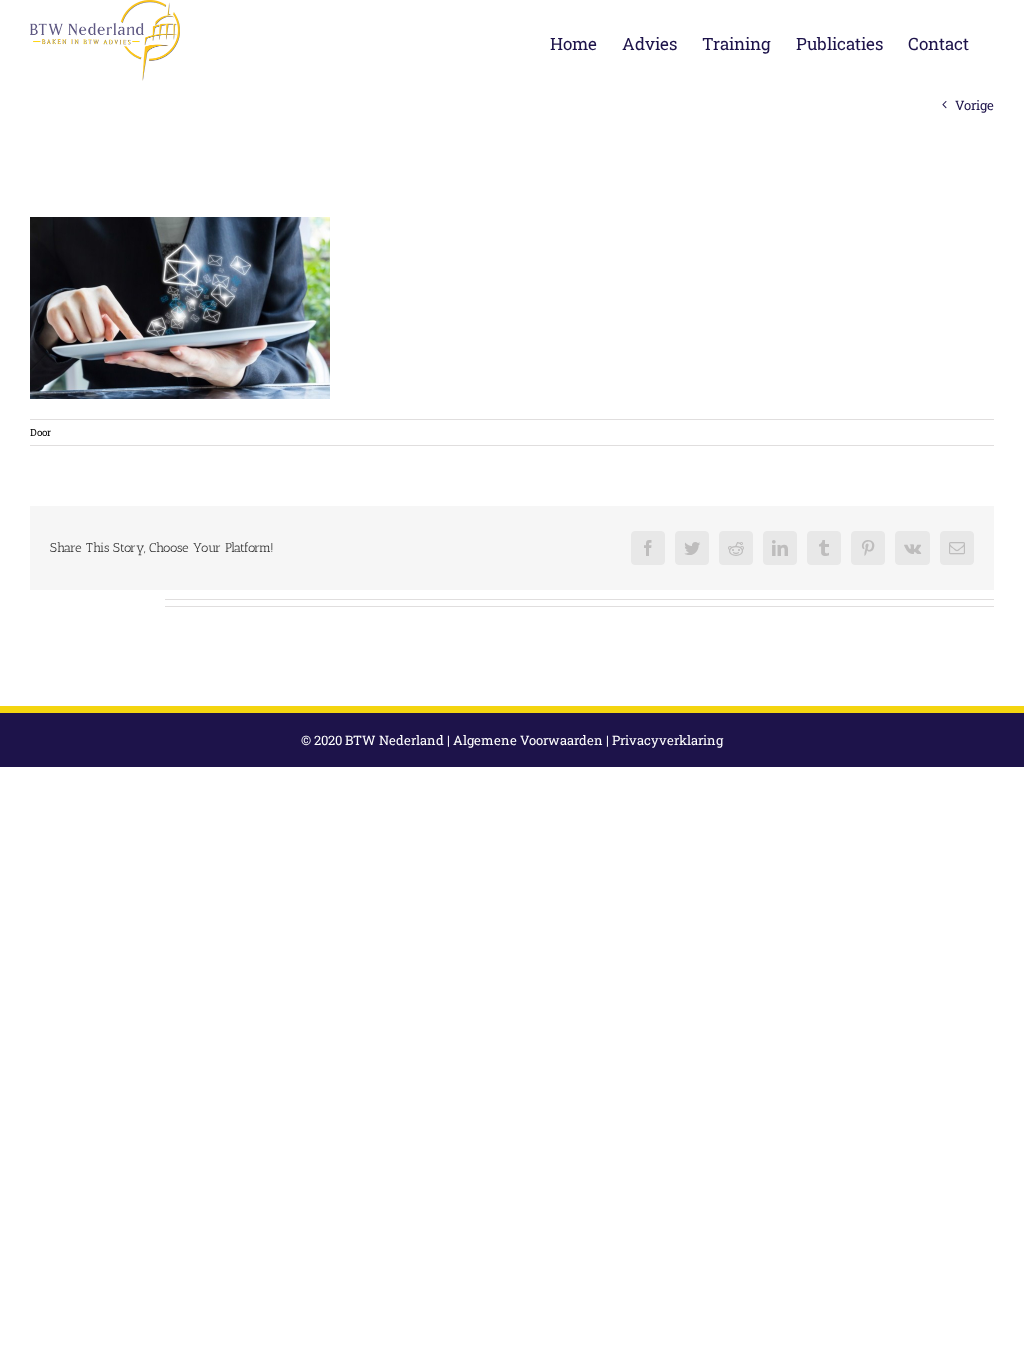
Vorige (974, 105)
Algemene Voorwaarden (528, 740)
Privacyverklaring (667, 740)
